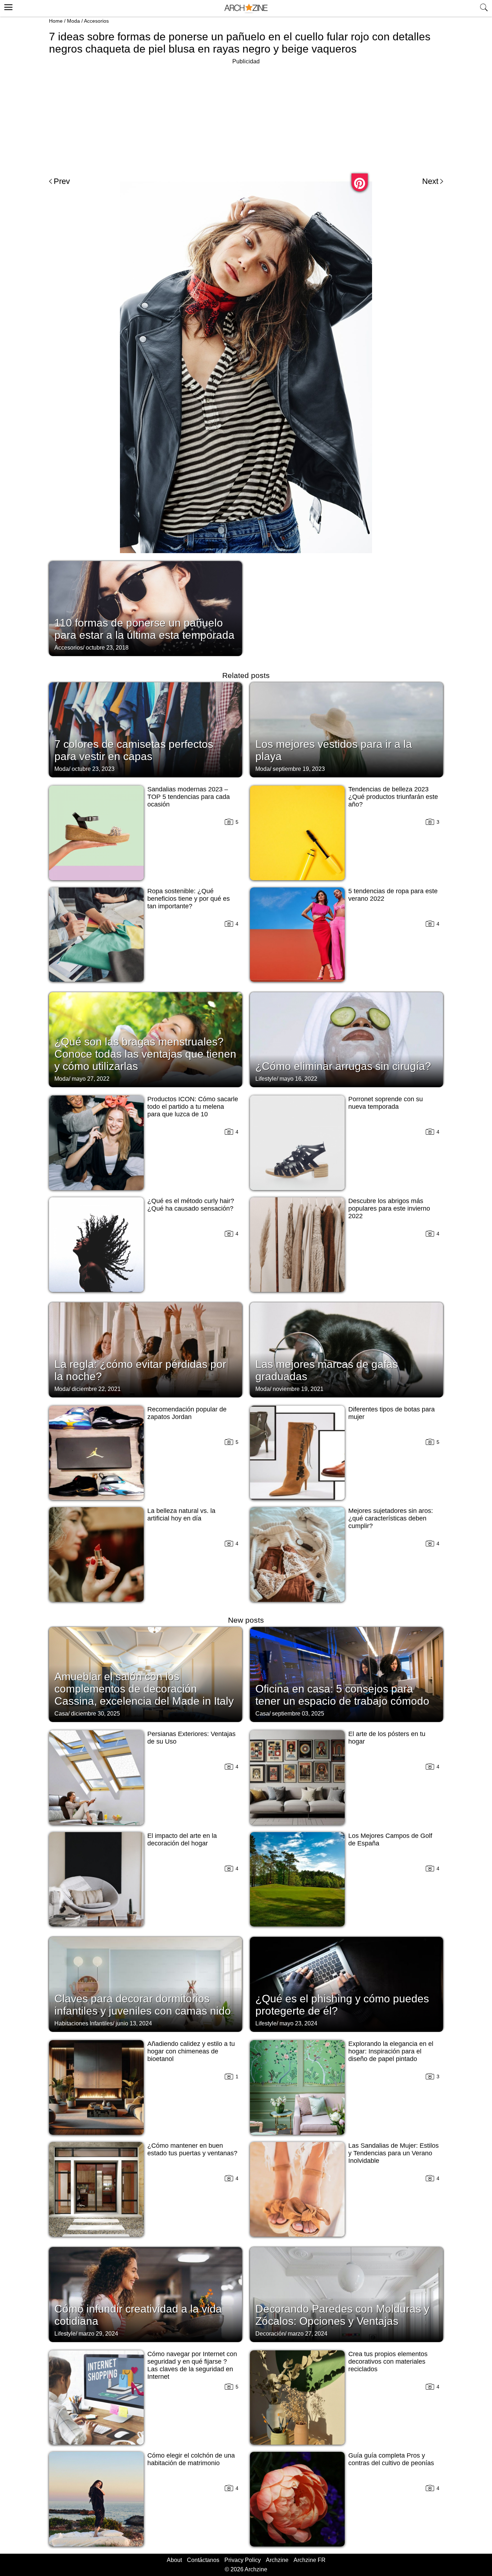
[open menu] (7, 6)
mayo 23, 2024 (298, 2023)
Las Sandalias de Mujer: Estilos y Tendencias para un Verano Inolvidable (393, 2153)
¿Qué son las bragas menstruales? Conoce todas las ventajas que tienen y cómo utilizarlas (145, 1054)
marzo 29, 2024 (98, 2334)
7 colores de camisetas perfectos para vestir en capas (134, 750)
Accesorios (96, 21)
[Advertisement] (246, 117)
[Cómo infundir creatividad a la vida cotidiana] (146, 2294)
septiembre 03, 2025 (298, 1714)
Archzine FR (310, 2560)
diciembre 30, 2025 (95, 1714)
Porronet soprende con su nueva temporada (386, 1103)
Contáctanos (203, 2560)
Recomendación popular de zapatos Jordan (187, 1413)
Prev (62, 181)
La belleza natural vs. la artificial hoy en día (181, 1515)
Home (56, 21)
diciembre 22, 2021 (96, 1389)
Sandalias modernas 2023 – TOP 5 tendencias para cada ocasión (189, 797)
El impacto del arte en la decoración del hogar (182, 1840)
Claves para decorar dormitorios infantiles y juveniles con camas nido (143, 2005)
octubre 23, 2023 (93, 769)
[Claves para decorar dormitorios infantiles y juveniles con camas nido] (146, 1984)
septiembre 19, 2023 (299, 769)
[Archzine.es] (246, 8)
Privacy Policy (243, 2560)
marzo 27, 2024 (308, 2334)
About (174, 2560)
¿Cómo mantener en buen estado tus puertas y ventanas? (192, 2149)
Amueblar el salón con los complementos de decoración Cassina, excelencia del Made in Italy (144, 1689)
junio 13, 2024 (134, 2023)
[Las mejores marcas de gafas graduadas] (346, 1349)
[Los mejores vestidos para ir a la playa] (346, 729)
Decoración (270, 2334)
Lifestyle (266, 1079)
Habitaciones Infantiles (84, 2023)
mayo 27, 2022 (91, 1079)
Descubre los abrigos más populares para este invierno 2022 (389, 1208)
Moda (73, 21)
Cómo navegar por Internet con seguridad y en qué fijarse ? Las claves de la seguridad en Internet (192, 2365)
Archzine (277, 2560)
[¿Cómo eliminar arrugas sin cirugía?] (346, 1039)
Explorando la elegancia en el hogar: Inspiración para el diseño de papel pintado (391, 2051)
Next (430, 181)
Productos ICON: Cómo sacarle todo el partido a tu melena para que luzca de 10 (193, 1107)
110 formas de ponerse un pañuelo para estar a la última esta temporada (144, 629)
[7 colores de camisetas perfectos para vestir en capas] (146, 729)
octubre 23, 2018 (107, 648)
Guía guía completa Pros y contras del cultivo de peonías (391, 2459)
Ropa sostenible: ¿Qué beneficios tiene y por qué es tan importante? (189, 899)
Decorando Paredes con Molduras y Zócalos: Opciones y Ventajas (342, 2315)
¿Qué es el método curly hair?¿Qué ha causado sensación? (191, 1205)
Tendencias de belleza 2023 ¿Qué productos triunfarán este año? (393, 797)
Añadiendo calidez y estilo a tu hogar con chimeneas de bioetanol (191, 2051)
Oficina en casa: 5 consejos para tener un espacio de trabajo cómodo (342, 1695)
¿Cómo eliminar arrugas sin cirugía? (343, 1066)
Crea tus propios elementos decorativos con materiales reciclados (388, 2362)
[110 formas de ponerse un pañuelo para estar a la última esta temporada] (146, 608)
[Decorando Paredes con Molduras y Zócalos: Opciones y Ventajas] (346, 2294)
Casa (61, 1714)
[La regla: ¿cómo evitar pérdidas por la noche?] (146, 1349)
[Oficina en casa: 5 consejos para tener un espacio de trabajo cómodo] (346, 1674)
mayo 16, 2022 (298, 1079)
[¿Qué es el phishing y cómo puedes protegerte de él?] (346, 1984)
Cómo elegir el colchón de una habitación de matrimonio (191, 2459)
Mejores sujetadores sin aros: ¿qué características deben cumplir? (391, 1518)
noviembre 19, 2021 (298, 1389)
